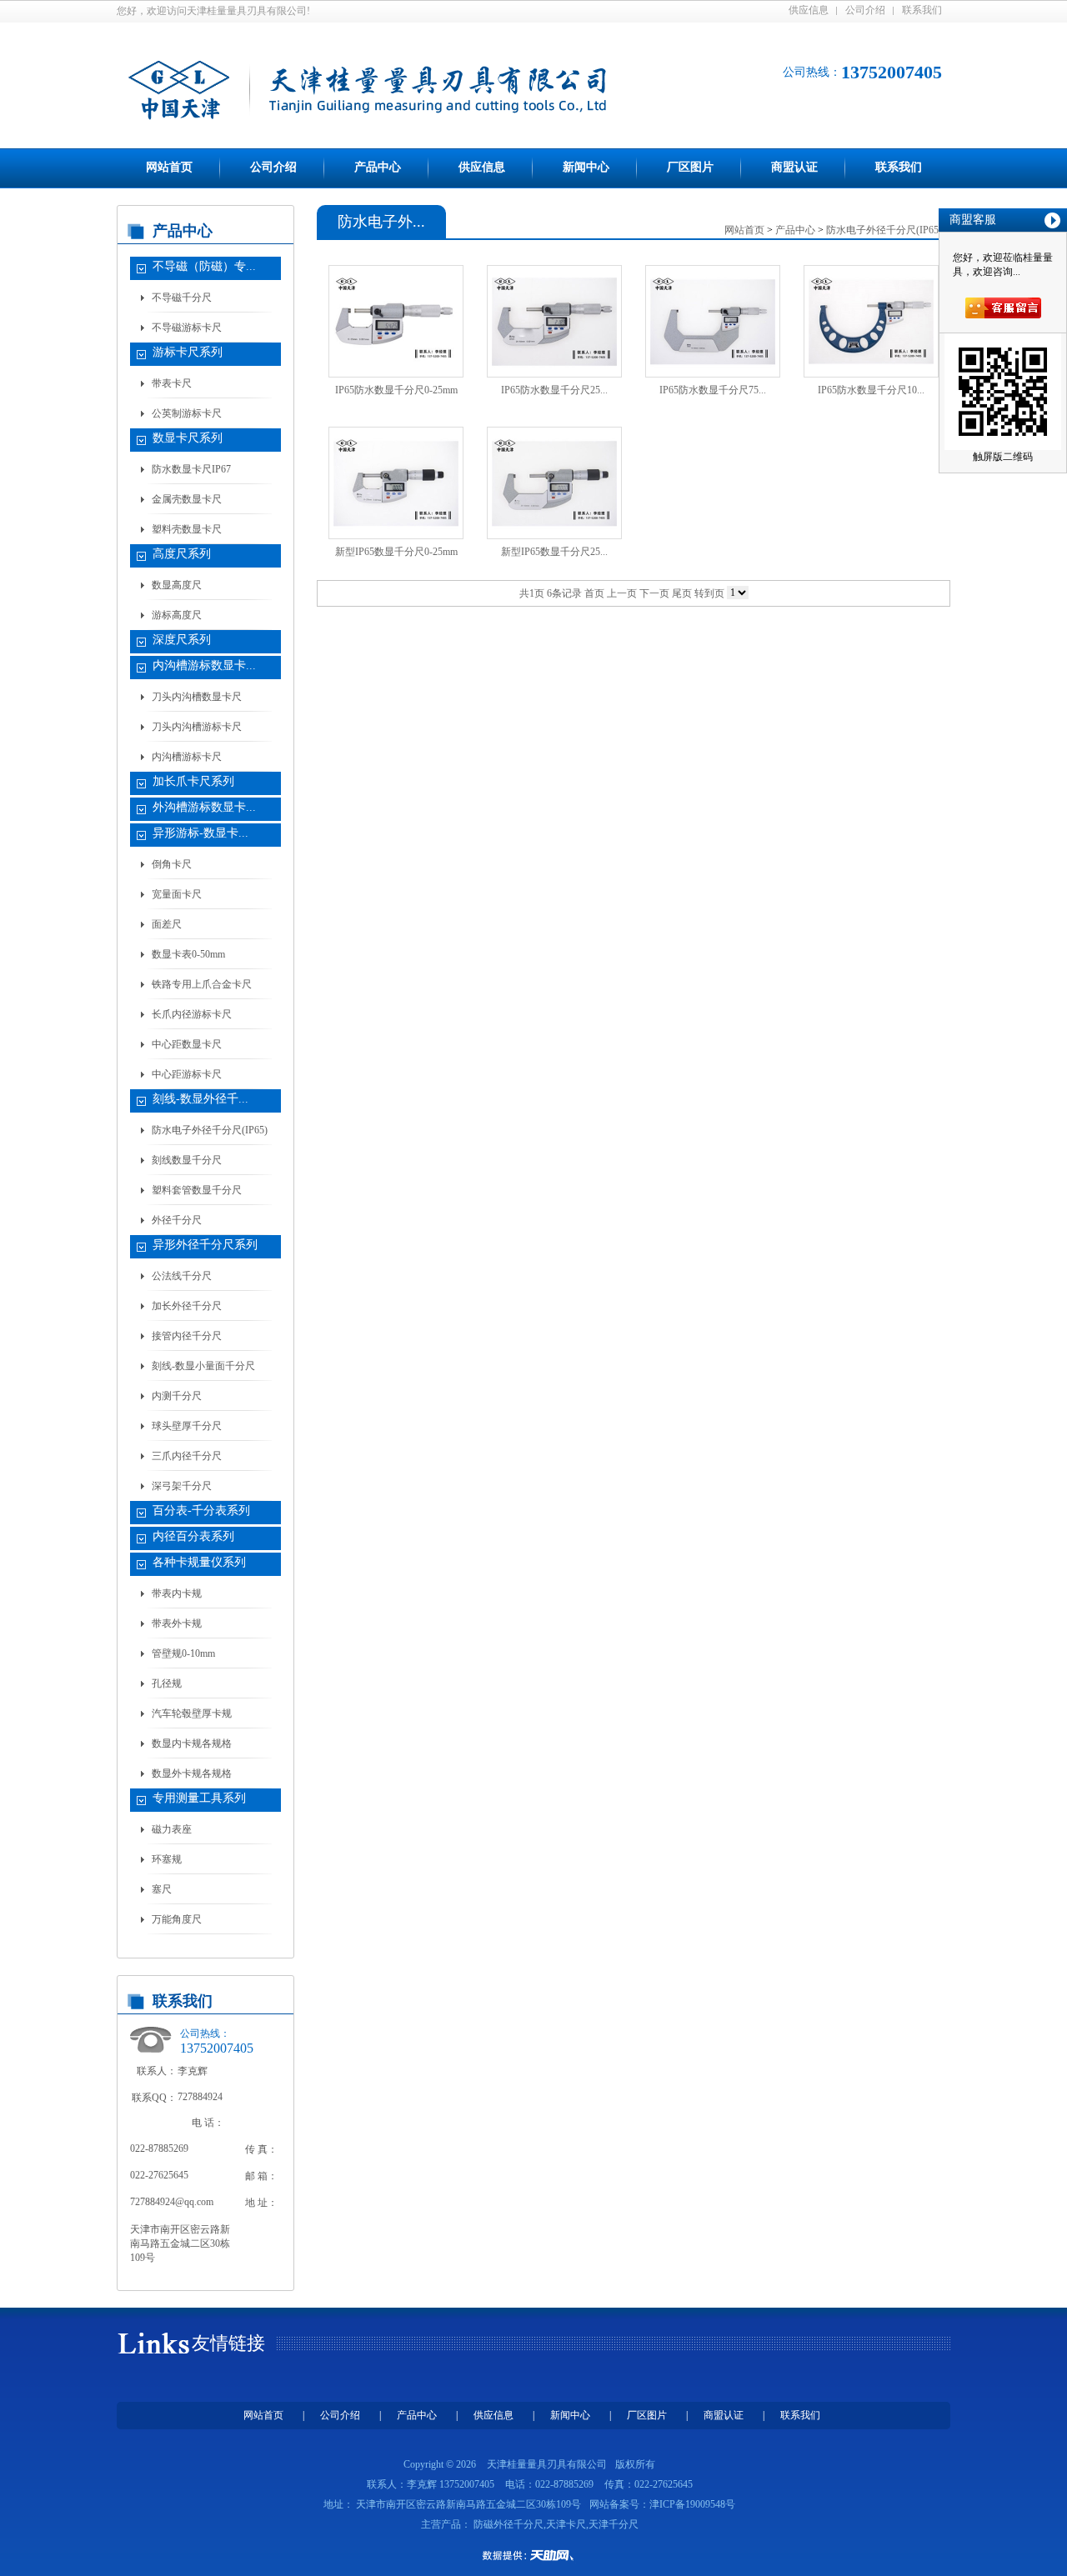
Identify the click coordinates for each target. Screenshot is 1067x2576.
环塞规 (167, 1859)
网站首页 (169, 167)
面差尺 (167, 924)
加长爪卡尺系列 (193, 781)
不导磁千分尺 (182, 298)
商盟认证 (794, 167)
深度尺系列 (182, 640)
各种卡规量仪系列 (199, 1562)
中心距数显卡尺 (187, 1044)
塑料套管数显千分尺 (197, 1190)
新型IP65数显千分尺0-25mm (396, 552)
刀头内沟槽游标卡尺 (197, 727)
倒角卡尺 (172, 864)
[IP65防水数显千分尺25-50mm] (554, 322)
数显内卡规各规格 (192, 1743)
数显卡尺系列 (188, 438)
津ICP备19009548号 (692, 2504)
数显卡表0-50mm (188, 954)
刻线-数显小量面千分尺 (203, 1366)
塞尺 (162, 1889)
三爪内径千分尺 (187, 1456)
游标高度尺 (177, 615)
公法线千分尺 (182, 1276)
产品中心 (378, 167)
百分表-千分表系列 (201, 1511)
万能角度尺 (177, 1919)
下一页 (654, 593)
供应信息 (809, 10)
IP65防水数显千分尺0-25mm (396, 390)
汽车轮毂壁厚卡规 (192, 1713)
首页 (594, 593)
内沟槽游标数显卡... (204, 665)
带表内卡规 (177, 1593)
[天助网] (533, 2555)
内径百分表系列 (193, 1536)
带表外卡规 (177, 1623)
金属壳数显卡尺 (187, 499)
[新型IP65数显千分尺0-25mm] (396, 483)
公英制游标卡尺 (187, 413)
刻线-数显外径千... (200, 1099)
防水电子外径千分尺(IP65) (210, 1130)
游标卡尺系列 (188, 352)
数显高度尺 (177, 585)
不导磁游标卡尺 (187, 328)
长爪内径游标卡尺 (192, 1014)
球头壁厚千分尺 (187, 1426)
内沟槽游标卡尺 (187, 757)
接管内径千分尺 (187, 1336)
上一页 (622, 593)
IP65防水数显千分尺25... (554, 390)
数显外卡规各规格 (192, 1773)
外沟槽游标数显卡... (204, 807)
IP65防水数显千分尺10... (871, 390)
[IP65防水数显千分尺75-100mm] (713, 322)
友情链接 (228, 2343)
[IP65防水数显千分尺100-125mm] (871, 322)
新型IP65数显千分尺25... (554, 552)
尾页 (682, 593)
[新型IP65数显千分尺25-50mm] (554, 483)
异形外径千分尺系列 (205, 1245)
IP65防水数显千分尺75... (713, 390)
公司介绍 (865, 10)
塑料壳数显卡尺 (187, 529)
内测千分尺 (177, 1396)
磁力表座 (172, 1829)
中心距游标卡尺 (187, 1074)
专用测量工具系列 (199, 1798)
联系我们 (922, 10)
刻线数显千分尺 (187, 1160)
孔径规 (167, 1683)
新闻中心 (586, 167)
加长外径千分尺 (187, 1306)
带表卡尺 (172, 383)
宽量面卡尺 (177, 894)
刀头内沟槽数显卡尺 (197, 697)
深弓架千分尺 (182, 1486)
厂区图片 (690, 167)
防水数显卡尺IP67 (191, 469)
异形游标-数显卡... (200, 833)
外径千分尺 (177, 1220)
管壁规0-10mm (183, 1653)
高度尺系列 (182, 554)
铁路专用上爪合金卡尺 (202, 984)
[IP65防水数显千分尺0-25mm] (396, 322)
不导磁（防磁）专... (204, 266)
